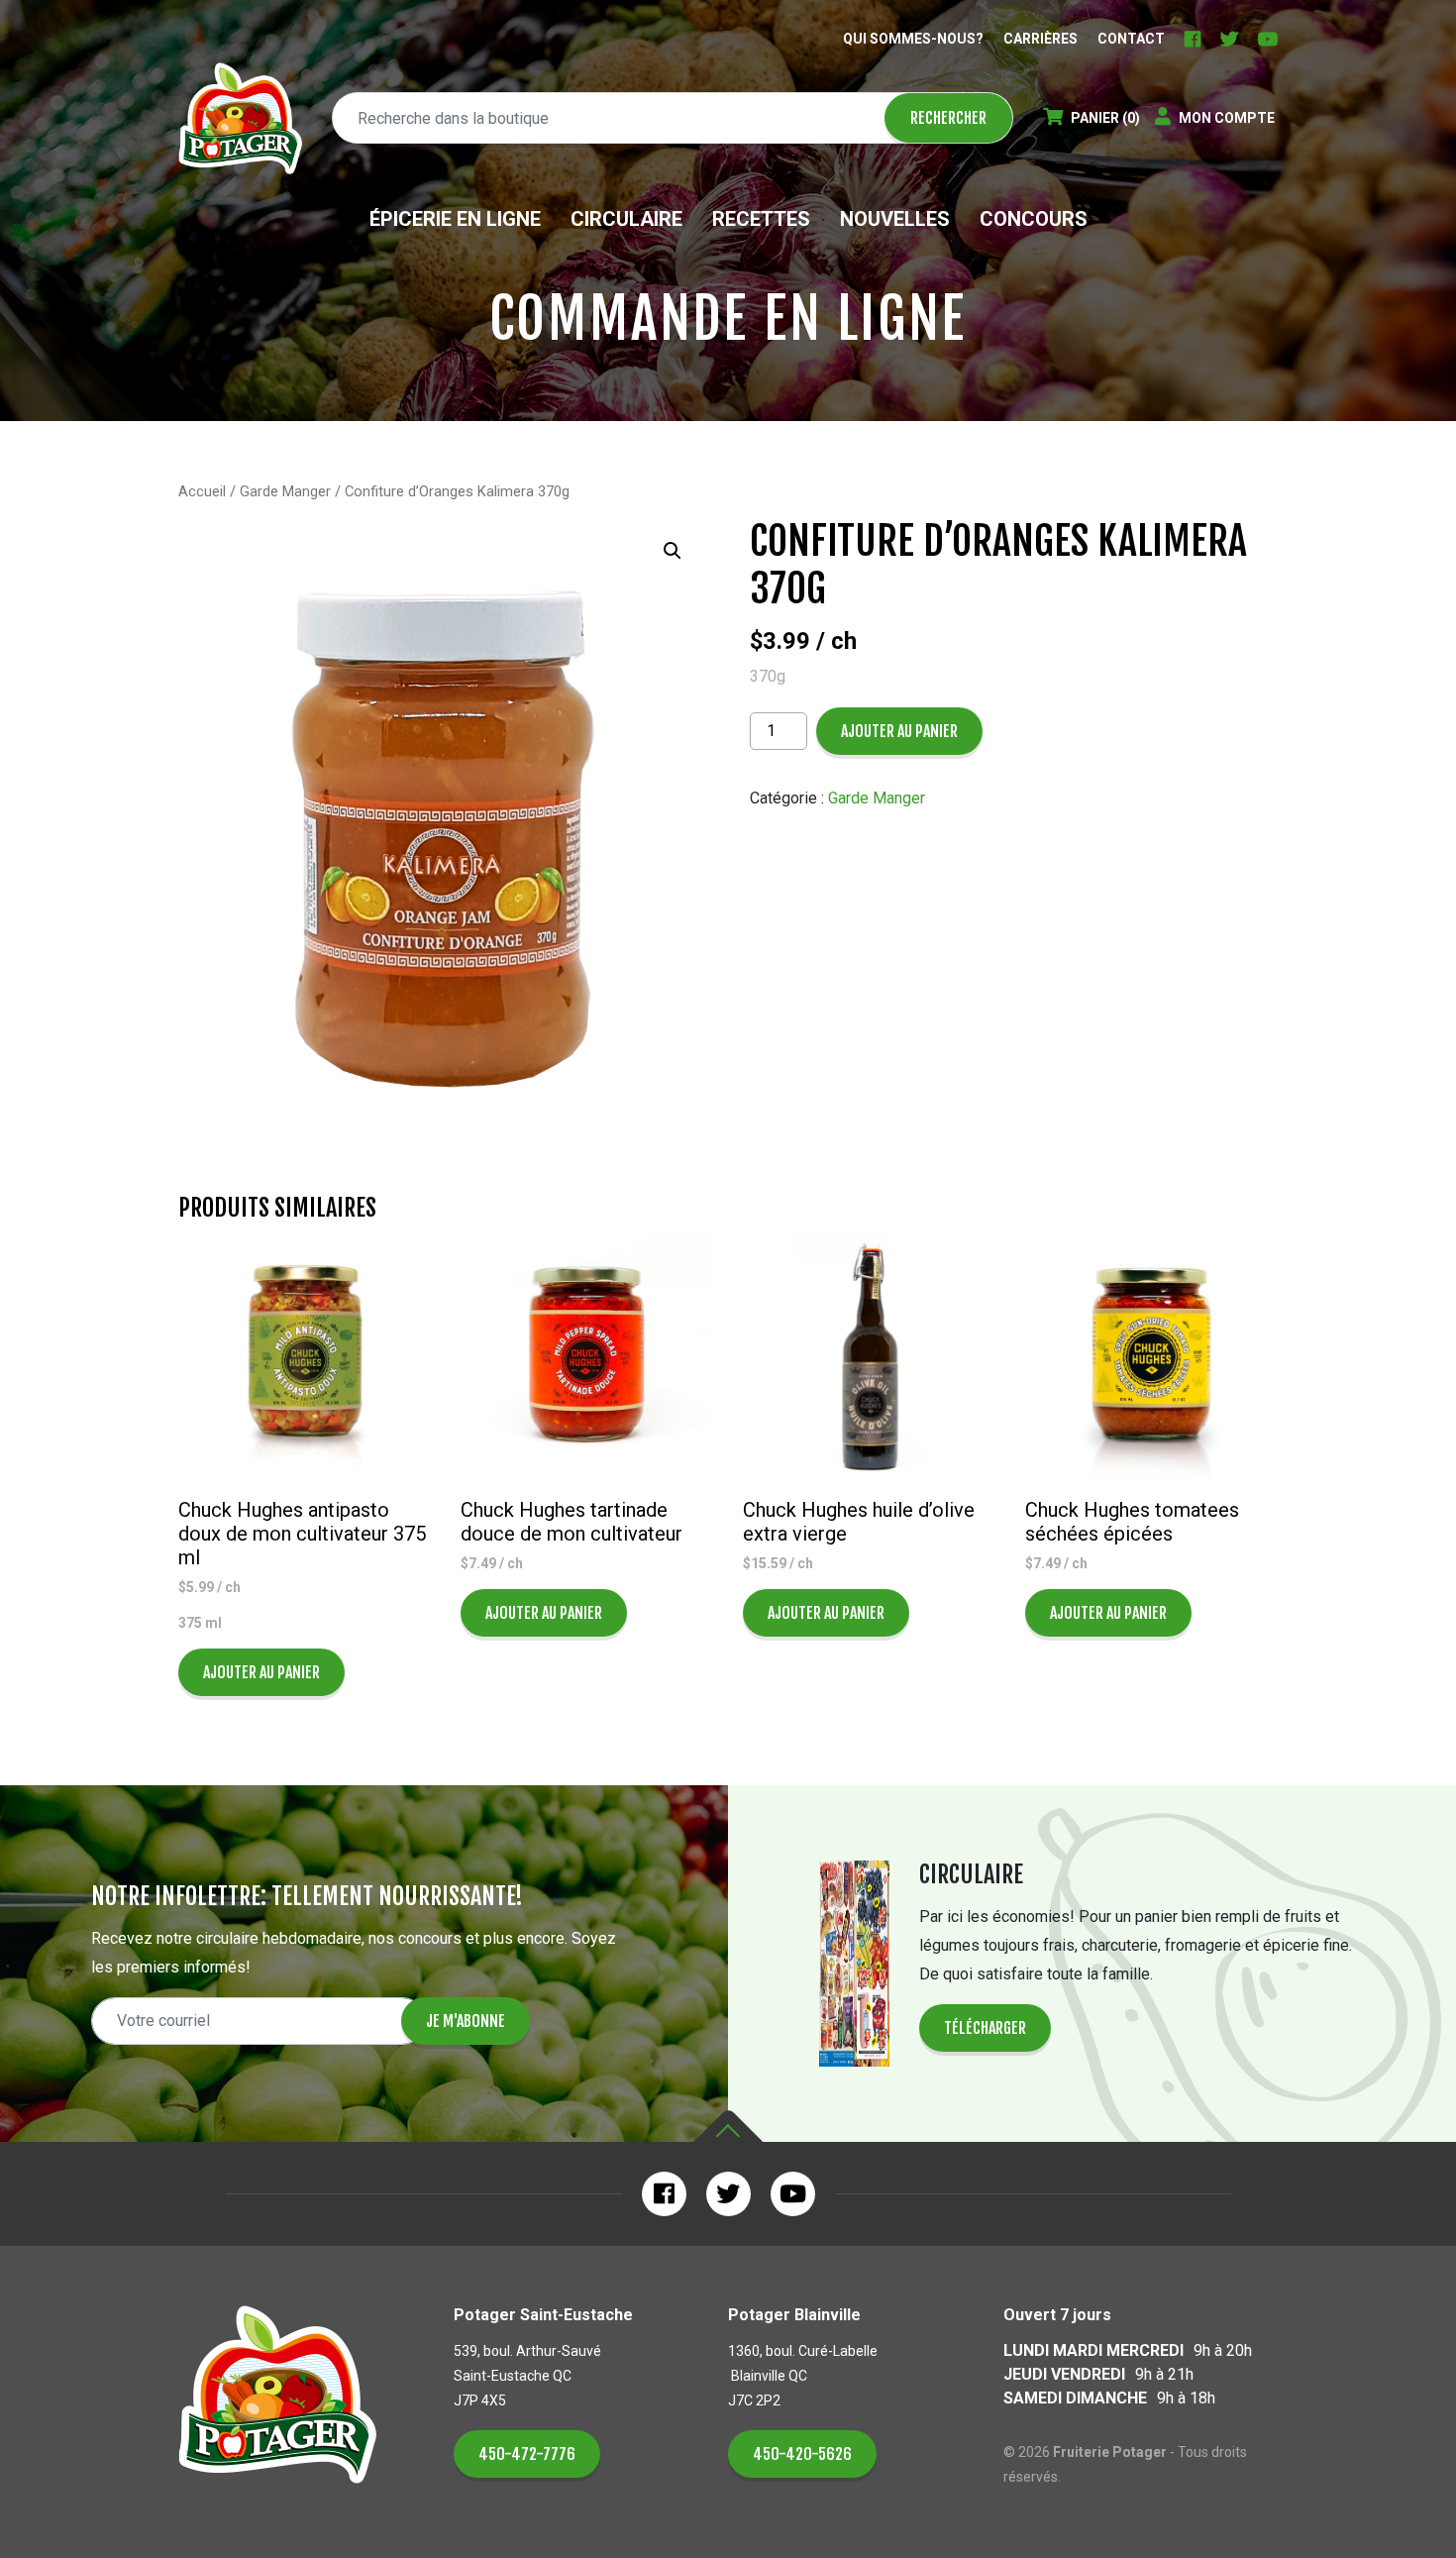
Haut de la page (728, 2127)
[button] (673, 551)
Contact (1131, 39)
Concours (1034, 219)
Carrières (1040, 39)
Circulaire (626, 219)
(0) (1105, 118)
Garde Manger (285, 491)
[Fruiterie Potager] (240, 118)
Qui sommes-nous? (913, 39)
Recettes (761, 219)
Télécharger (985, 2028)
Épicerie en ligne (455, 219)
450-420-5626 (802, 2454)
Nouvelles (895, 219)
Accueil (202, 491)
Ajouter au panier (899, 731)
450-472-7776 (527, 2454)
